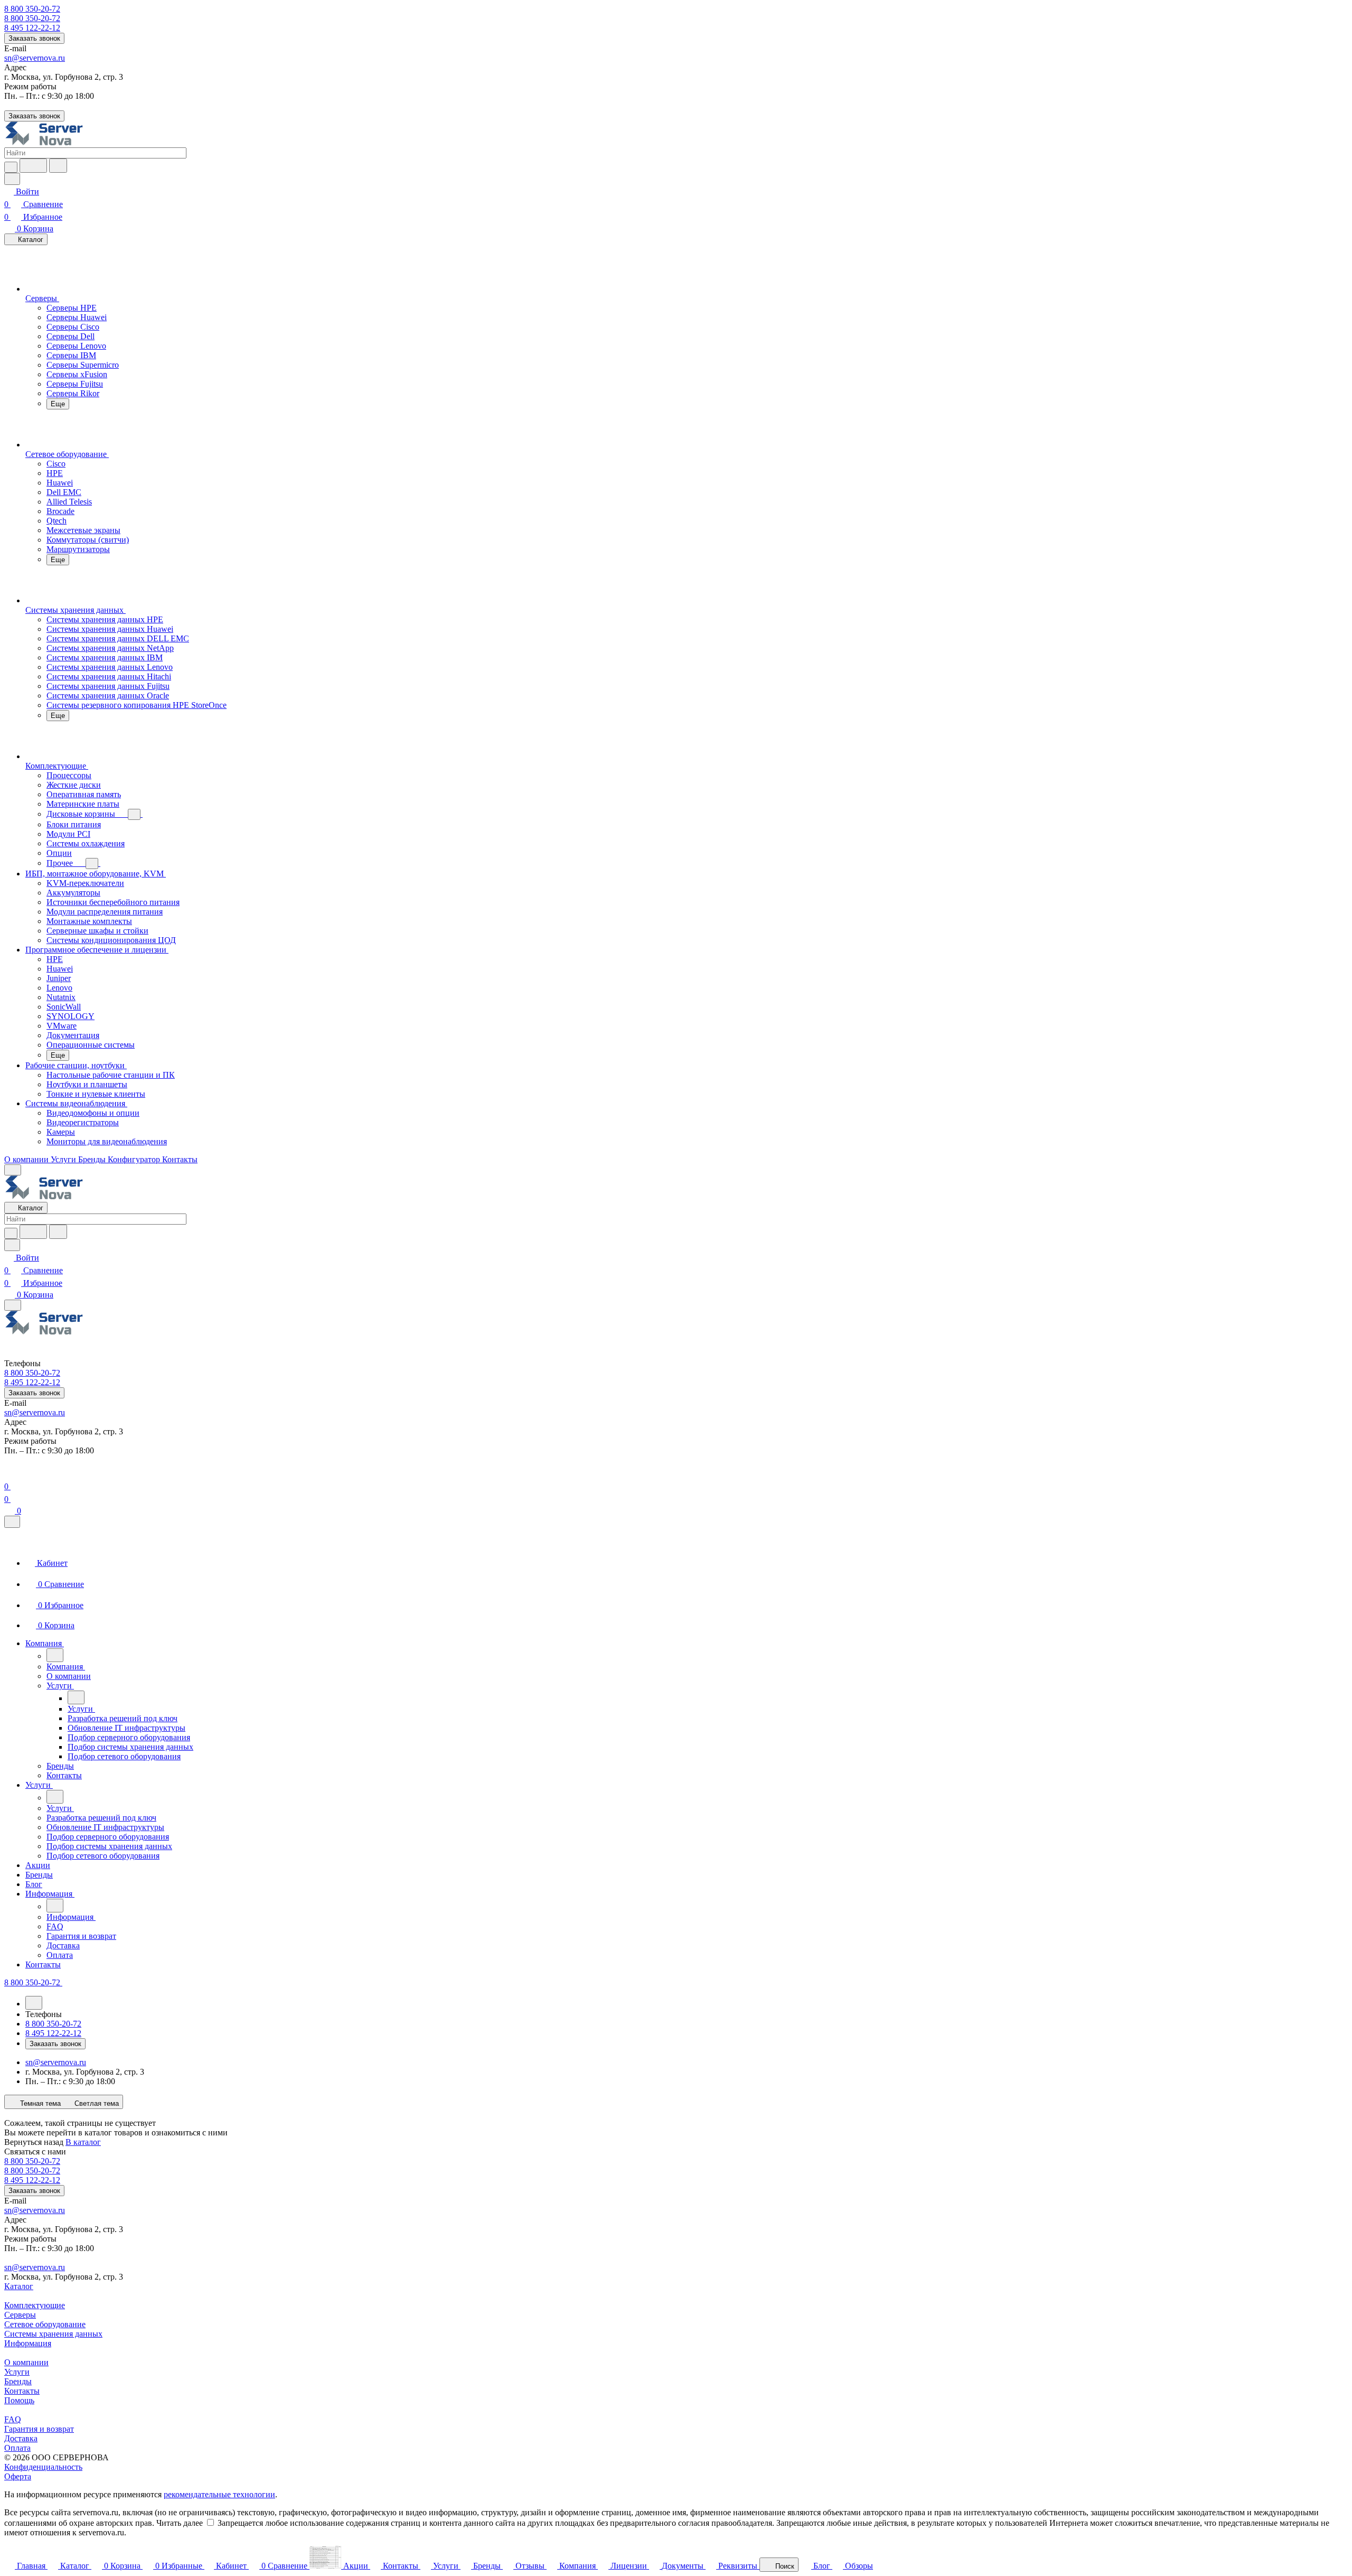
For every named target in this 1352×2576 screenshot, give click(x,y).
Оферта (18, 2476)
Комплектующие (35, 2305)
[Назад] (55, 1655)
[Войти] (9, 1474)
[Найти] (58, 166)
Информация (28, 2343)
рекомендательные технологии (219, 2494)
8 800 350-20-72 (32, 9)
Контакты (22, 2391)
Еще (58, 404)
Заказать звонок (34, 38)
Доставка (21, 2438)
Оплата (17, 2448)
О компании (26, 2362)
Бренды (18, 2381)
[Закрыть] (12, 1522)
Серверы (20, 2315)
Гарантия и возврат (39, 2429)
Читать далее (180, 2523)
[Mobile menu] (13, 1305)
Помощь (19, 2400)
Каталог (19, 2286)
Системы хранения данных (53, 2334)
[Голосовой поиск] (33, 166)
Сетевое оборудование (45, 2324)
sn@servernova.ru (35, 58)
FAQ (13, 2419)
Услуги (17, 2372)
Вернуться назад (34, 2142)
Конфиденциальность (43, 2467)
